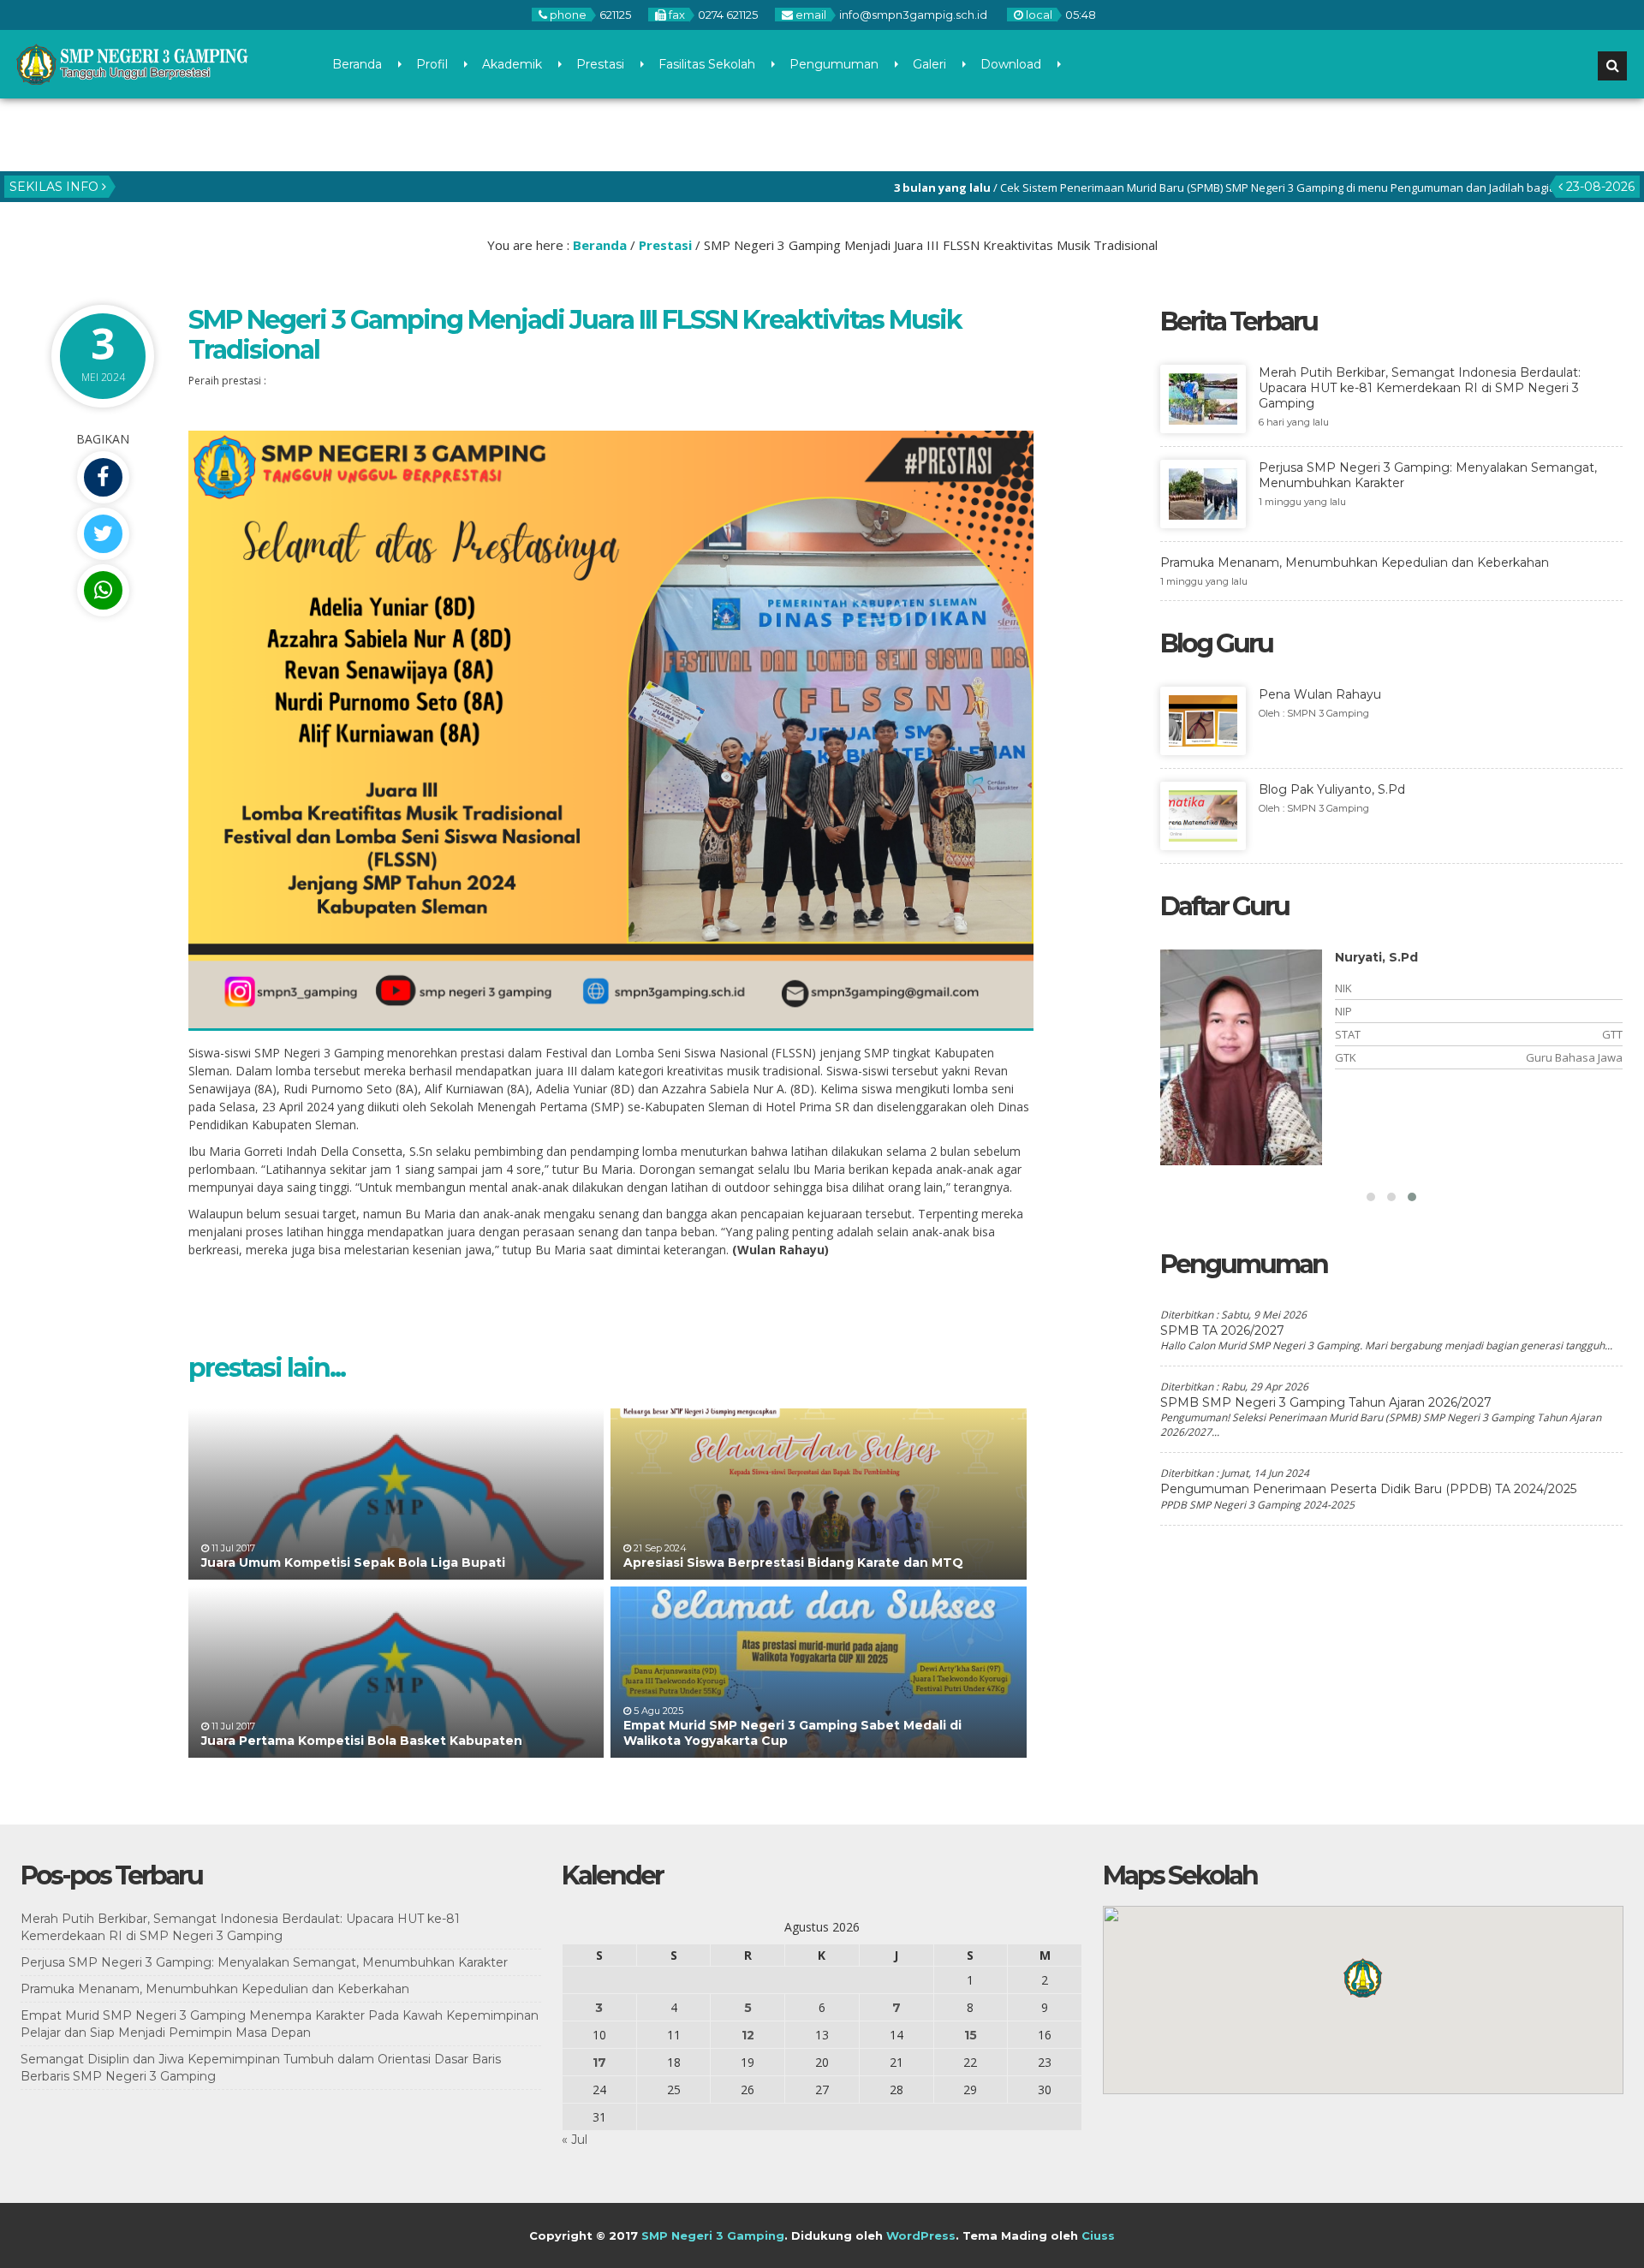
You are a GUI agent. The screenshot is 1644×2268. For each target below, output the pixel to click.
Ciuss (1098, 2235)
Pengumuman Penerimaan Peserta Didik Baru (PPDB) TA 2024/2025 (1368, 1489)
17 (599, 2063)
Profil (432, 64)
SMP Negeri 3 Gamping (713, 2235)
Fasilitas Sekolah (707, 64)
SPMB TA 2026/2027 (1222, 1330)
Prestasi (600, 64)
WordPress (921, 2235)
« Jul (575, 2140)
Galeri (929, 64)
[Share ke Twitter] (103, 534)
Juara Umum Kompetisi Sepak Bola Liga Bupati (353, 1563)
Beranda (357, 64)
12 (748, 2035)
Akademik (512, 64)
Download (1011, 64)
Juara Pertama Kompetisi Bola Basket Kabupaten (362, 1741)
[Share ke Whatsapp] (103, 590)
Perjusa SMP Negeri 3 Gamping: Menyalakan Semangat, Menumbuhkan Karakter (264, 1962)
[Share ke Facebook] (103, 477)
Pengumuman (834, 64)
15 (971, 2035)
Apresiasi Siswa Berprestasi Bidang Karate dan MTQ (793, 1563)
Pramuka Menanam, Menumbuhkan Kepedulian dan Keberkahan (215, 1989)
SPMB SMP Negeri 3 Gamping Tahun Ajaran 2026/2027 (1326, 1402)
